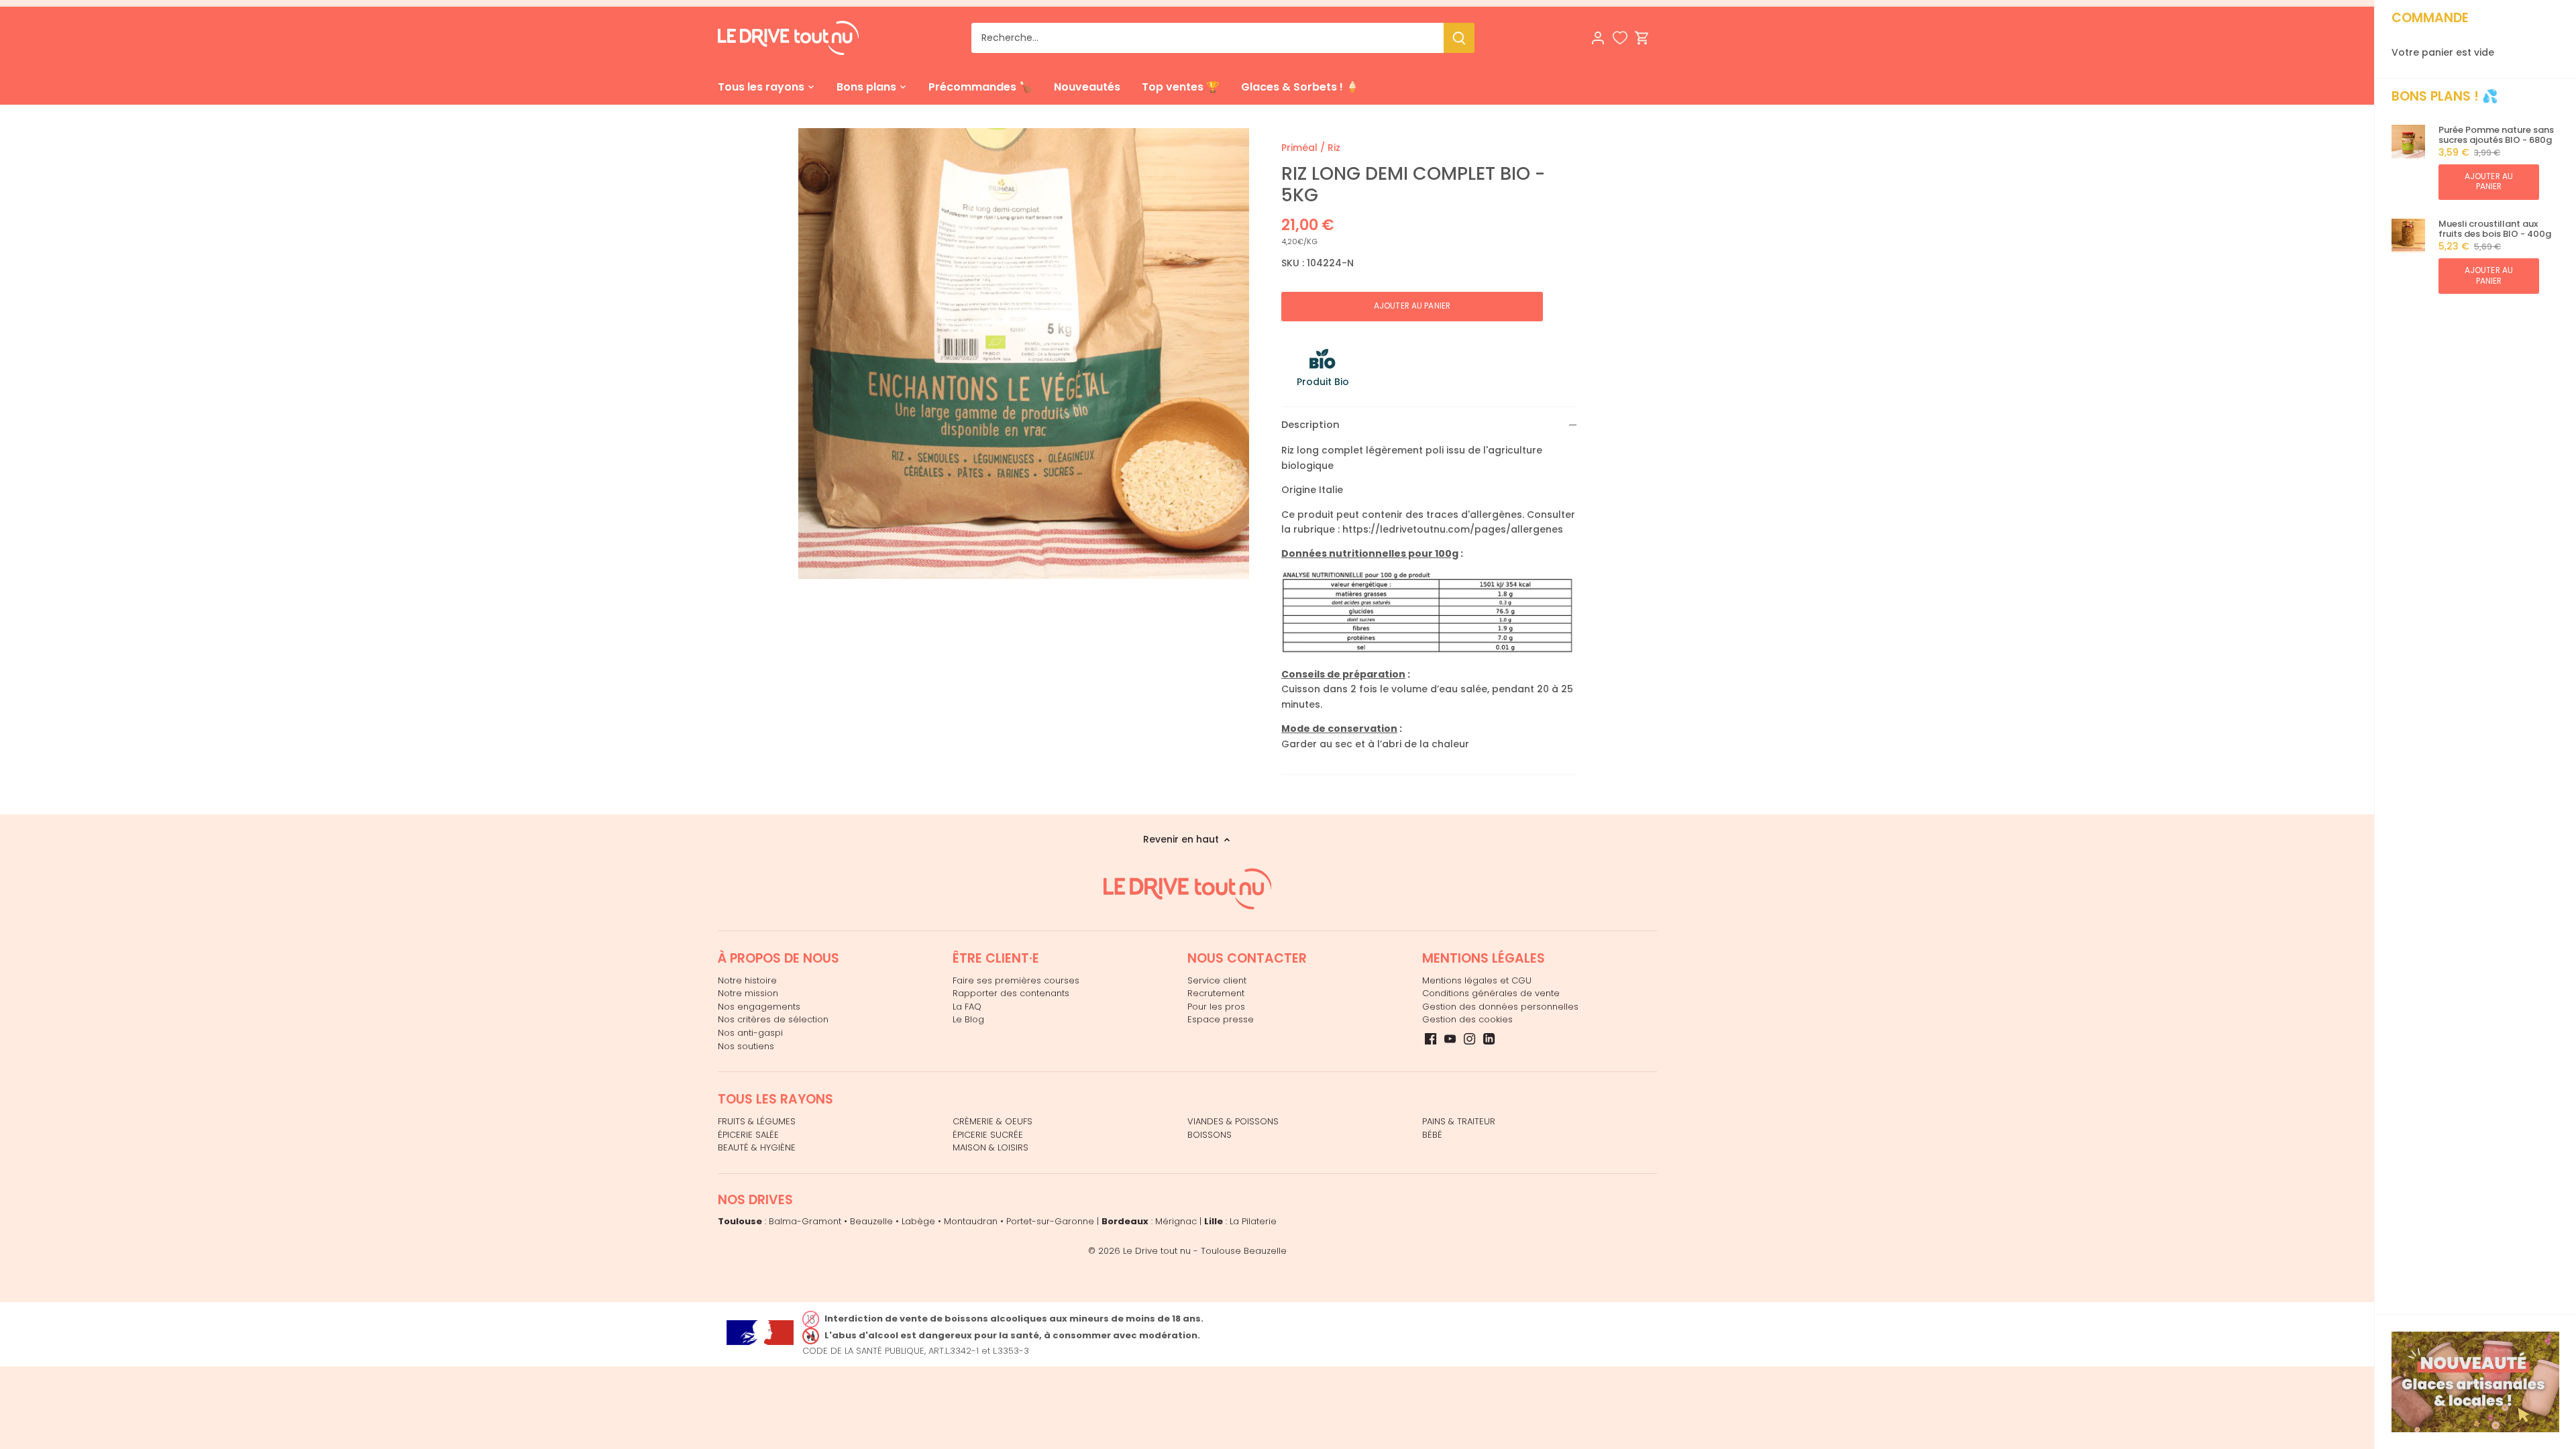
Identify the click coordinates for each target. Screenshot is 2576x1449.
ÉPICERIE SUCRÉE (988, 1135)
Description (1310, 425)
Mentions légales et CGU (1477, 980)
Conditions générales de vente (1491, 993)
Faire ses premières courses (1016, 980)
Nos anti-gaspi (750, 1033)
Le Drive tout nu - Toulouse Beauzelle (1205, 1251)
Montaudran (971, 1221)
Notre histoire (747, 980)
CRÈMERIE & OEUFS (992, 1121)
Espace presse (1221, 1019)
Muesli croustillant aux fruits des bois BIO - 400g (2495, 229)
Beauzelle (871, 1221)
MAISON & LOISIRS (990, 1147)
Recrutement (1216, 993)
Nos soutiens (746, 1046)
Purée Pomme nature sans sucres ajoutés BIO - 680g (2496, 135)
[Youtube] (1450, 1038)
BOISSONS (1210, 1135)
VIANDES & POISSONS (1233, 1121)
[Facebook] (1431, 1038)
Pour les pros (1216, 1007)
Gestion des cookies (1467, 1019)
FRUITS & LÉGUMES (757, 1121)
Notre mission (748, 993)
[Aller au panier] (1642, 38)
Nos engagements (759, 1007)
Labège (918, 1221)
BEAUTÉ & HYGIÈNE (757, 1147)
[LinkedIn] (1489, 1038)
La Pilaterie (1253, 1221)
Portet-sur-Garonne (1050, 1221)
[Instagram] (1469, 1038)
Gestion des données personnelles (1500, 1007)
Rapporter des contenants (1011, 993)
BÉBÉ (1432, 1135)
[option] (1024, 354)
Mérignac (1176, 1221)
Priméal (1299, 148)
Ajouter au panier (2489, 181)
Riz (1334, 148)
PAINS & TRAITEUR (1459, 1121)
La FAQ (967, 1007)
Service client (1217, 980)
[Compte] (1598, 38)
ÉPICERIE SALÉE (748, 1135)
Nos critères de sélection (773, 1019)
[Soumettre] (1459, 38)
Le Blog (968, 1019)
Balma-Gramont (805, 1221)
